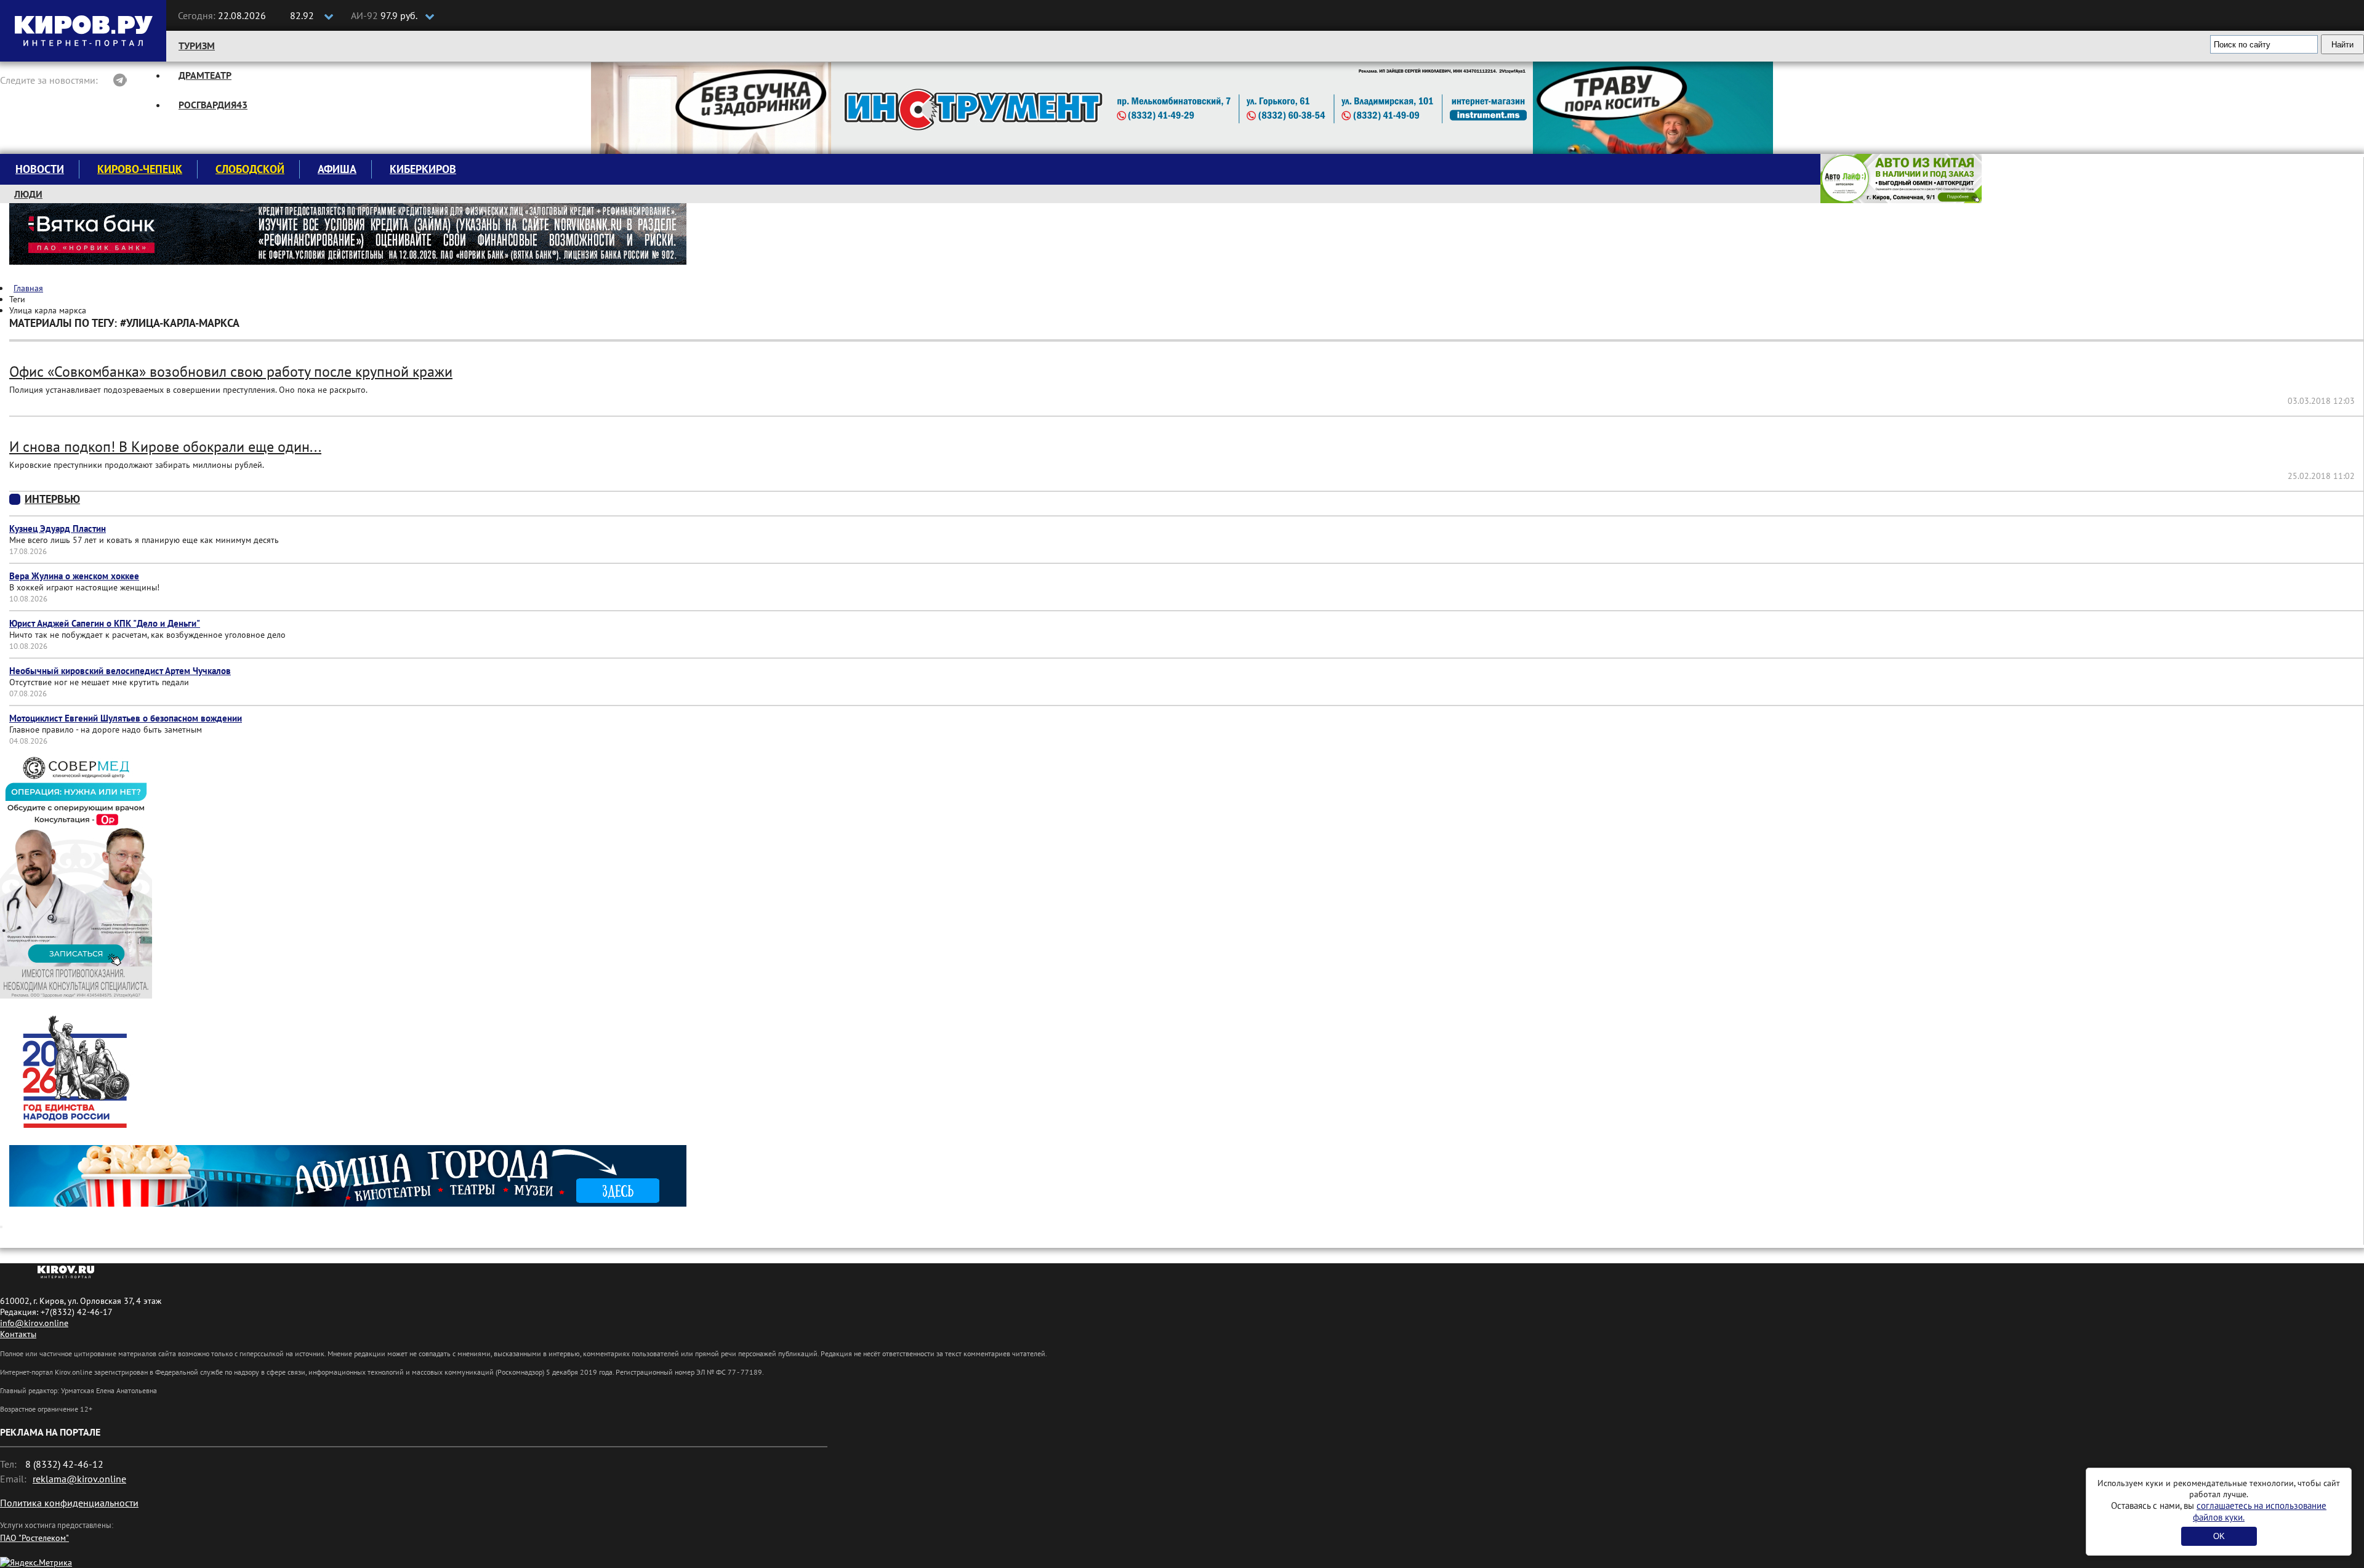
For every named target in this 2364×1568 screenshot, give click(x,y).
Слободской (250, 169)
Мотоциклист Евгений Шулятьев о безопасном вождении (126, 718)
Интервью (52, 499)
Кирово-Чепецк (140, 169)
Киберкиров (423, 169)
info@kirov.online (34, 1323)
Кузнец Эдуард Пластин (58, 529)
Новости (40, 169)
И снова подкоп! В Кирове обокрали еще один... (165, 447)
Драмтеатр (205, 75)
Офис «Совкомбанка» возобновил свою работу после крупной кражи (231, 372)
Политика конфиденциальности (69, 1503)
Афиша (337, 169)
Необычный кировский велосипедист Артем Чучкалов (120, 671)
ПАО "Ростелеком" (34, 1538)
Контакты (18, 1334)
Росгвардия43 (213, 105)
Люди (28, 194)
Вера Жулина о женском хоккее (74, 576)
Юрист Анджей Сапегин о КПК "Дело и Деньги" (105, 623)
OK (2219, 1536)
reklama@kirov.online (79, 1479)
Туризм (197, 46)
